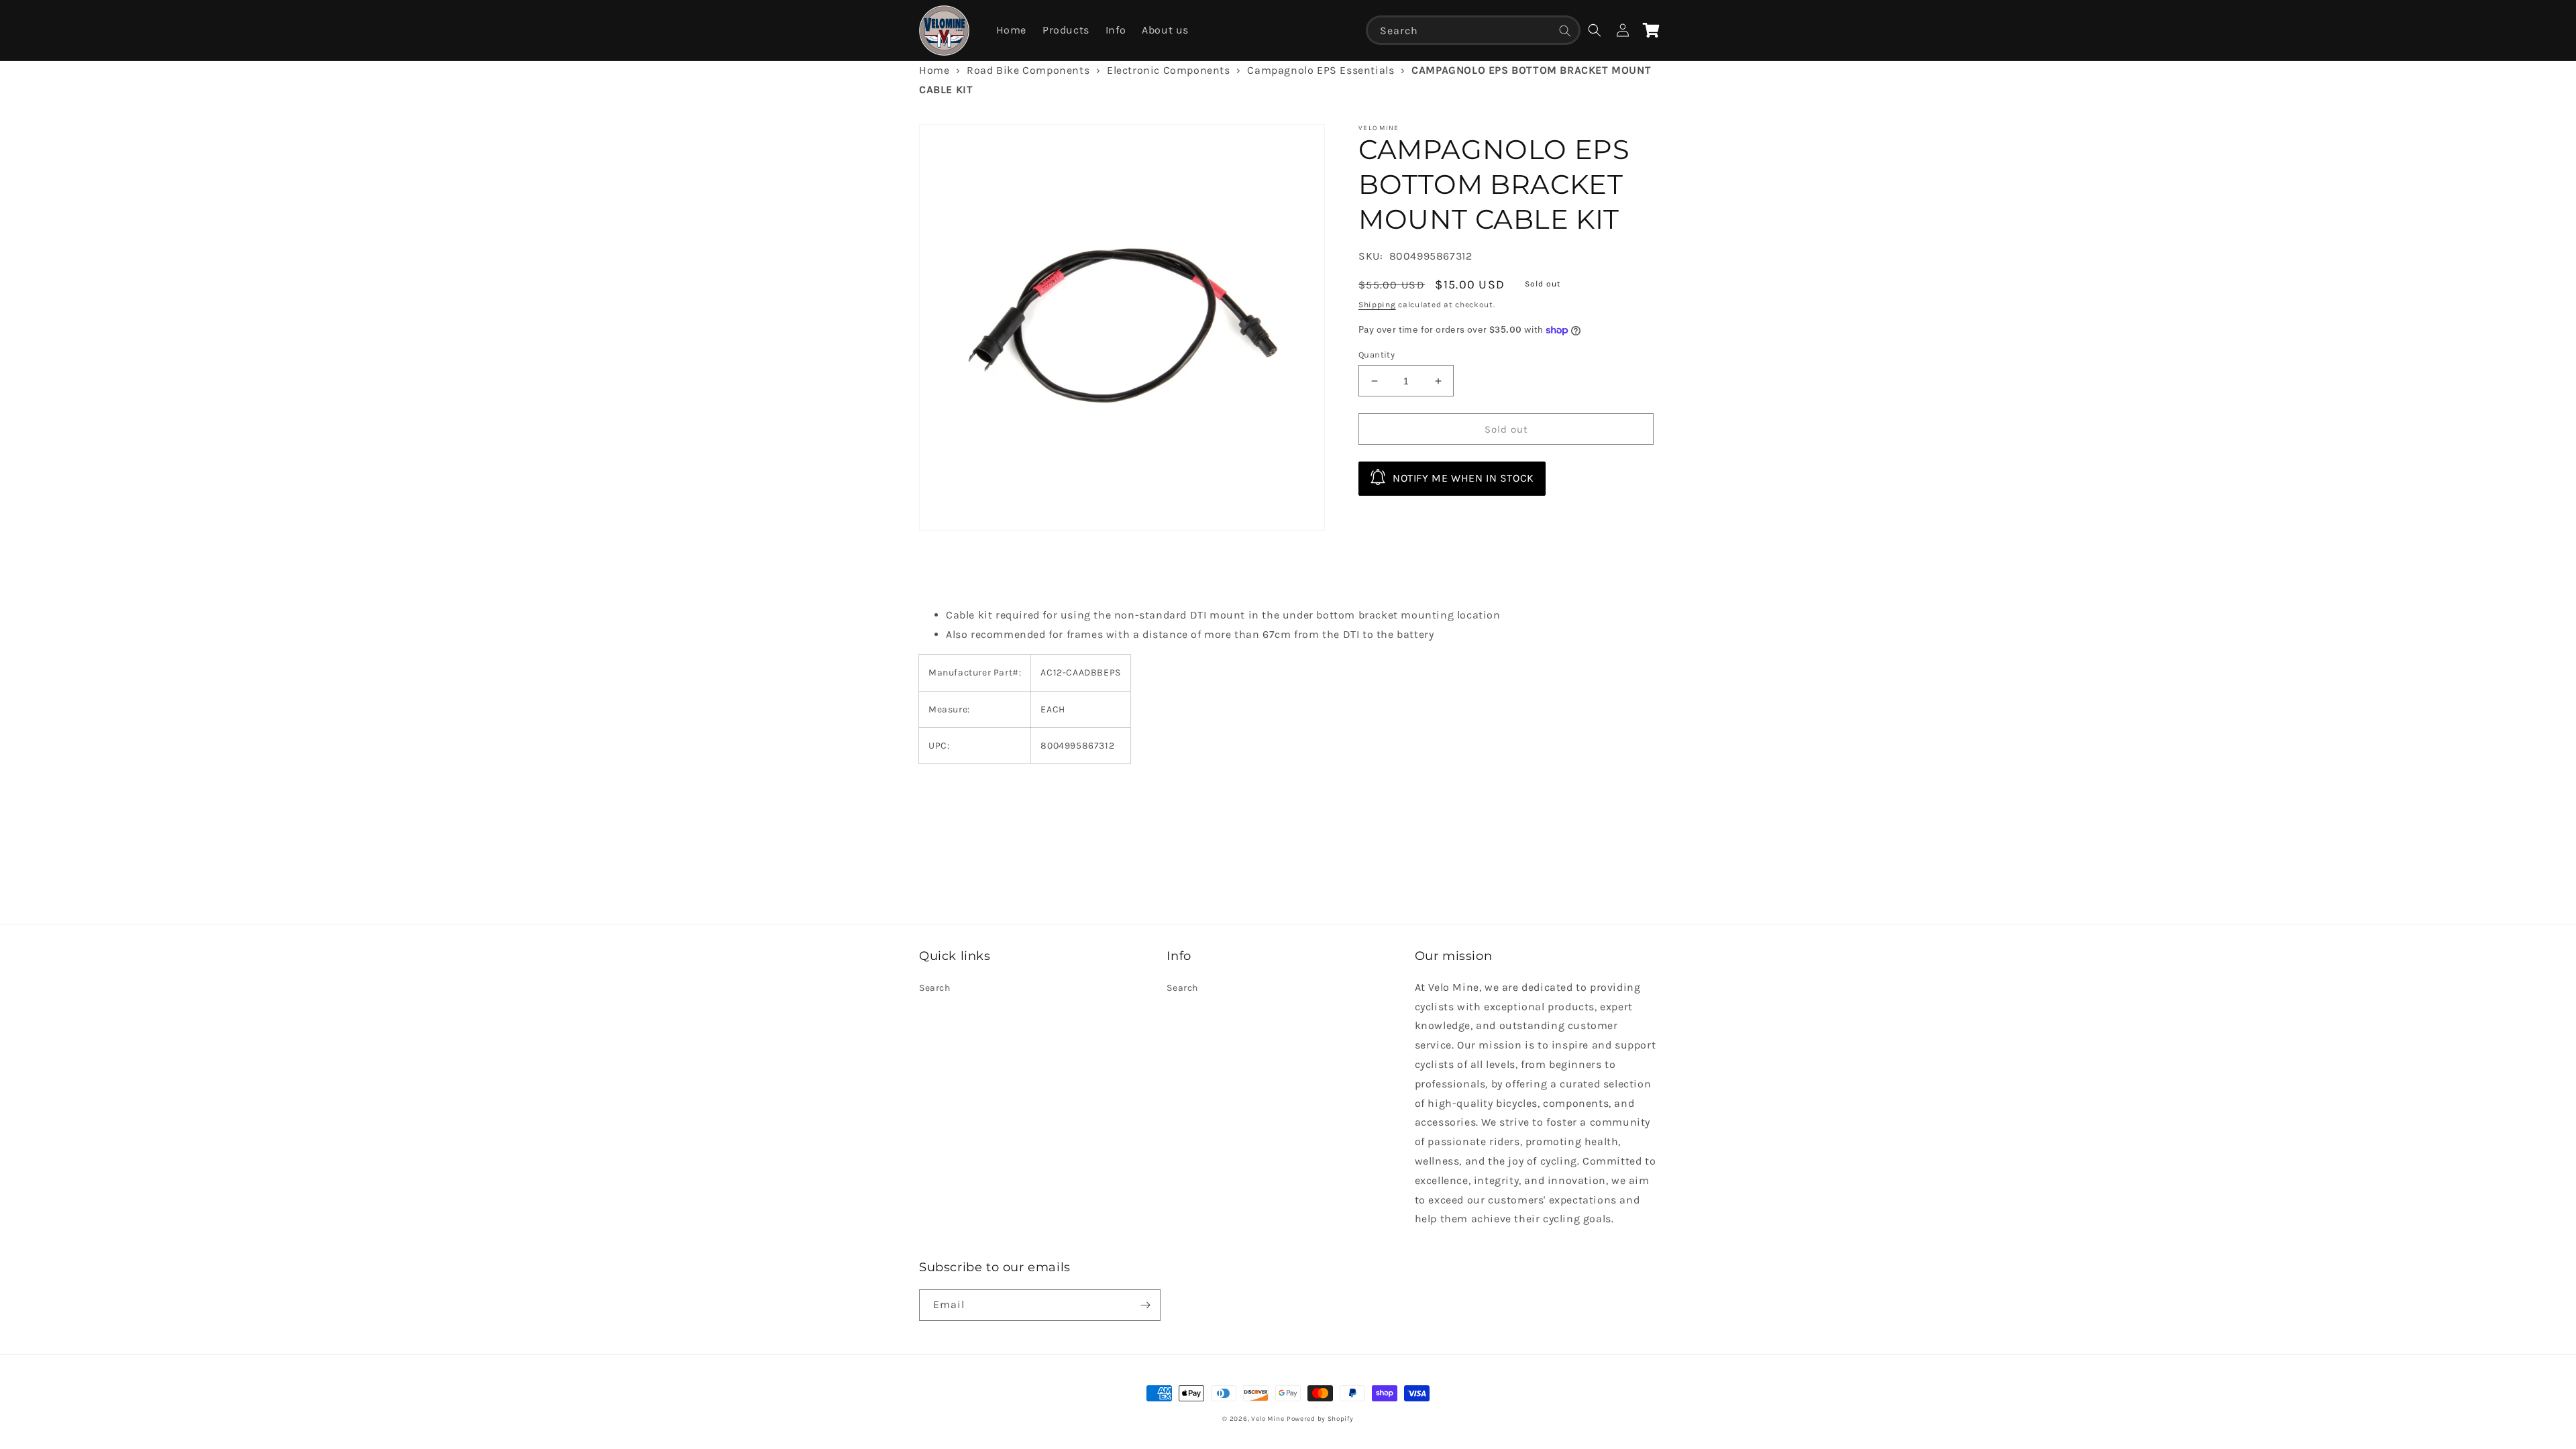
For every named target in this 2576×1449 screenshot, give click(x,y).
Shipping (1377, 305)
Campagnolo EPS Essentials (1321, 70)
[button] (1595, 30)
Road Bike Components (1028, 70)
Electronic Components (1169, 70)
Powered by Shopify (1320, 1419)
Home (934, 70)
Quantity (1377, 355)
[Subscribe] (1145, 1305)
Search (935, 988)
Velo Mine (1268, 1419)
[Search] (1565, 31)
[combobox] (1473, 30)
